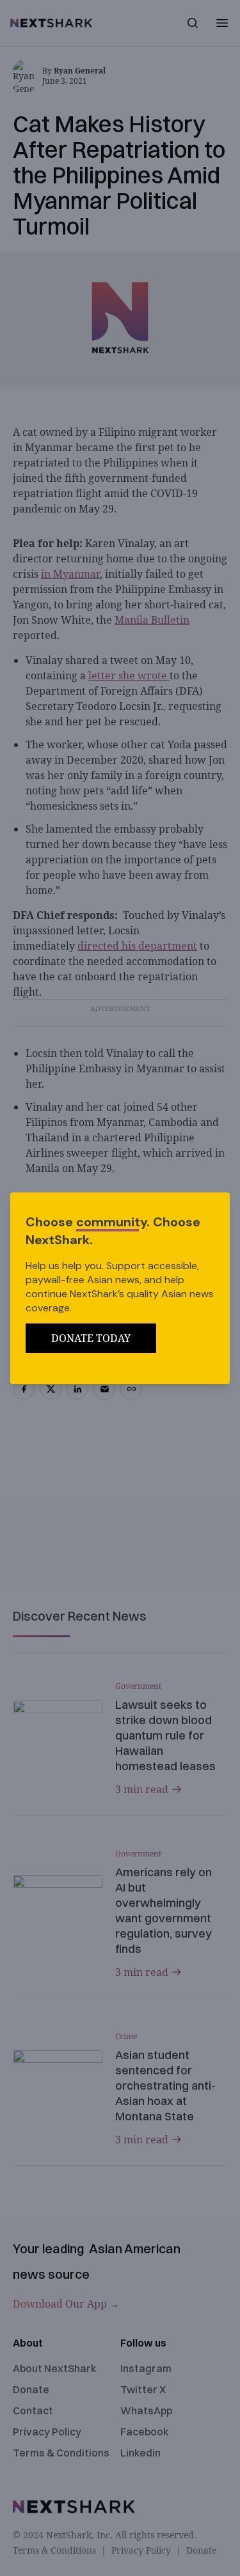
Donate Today (91, 1338)
